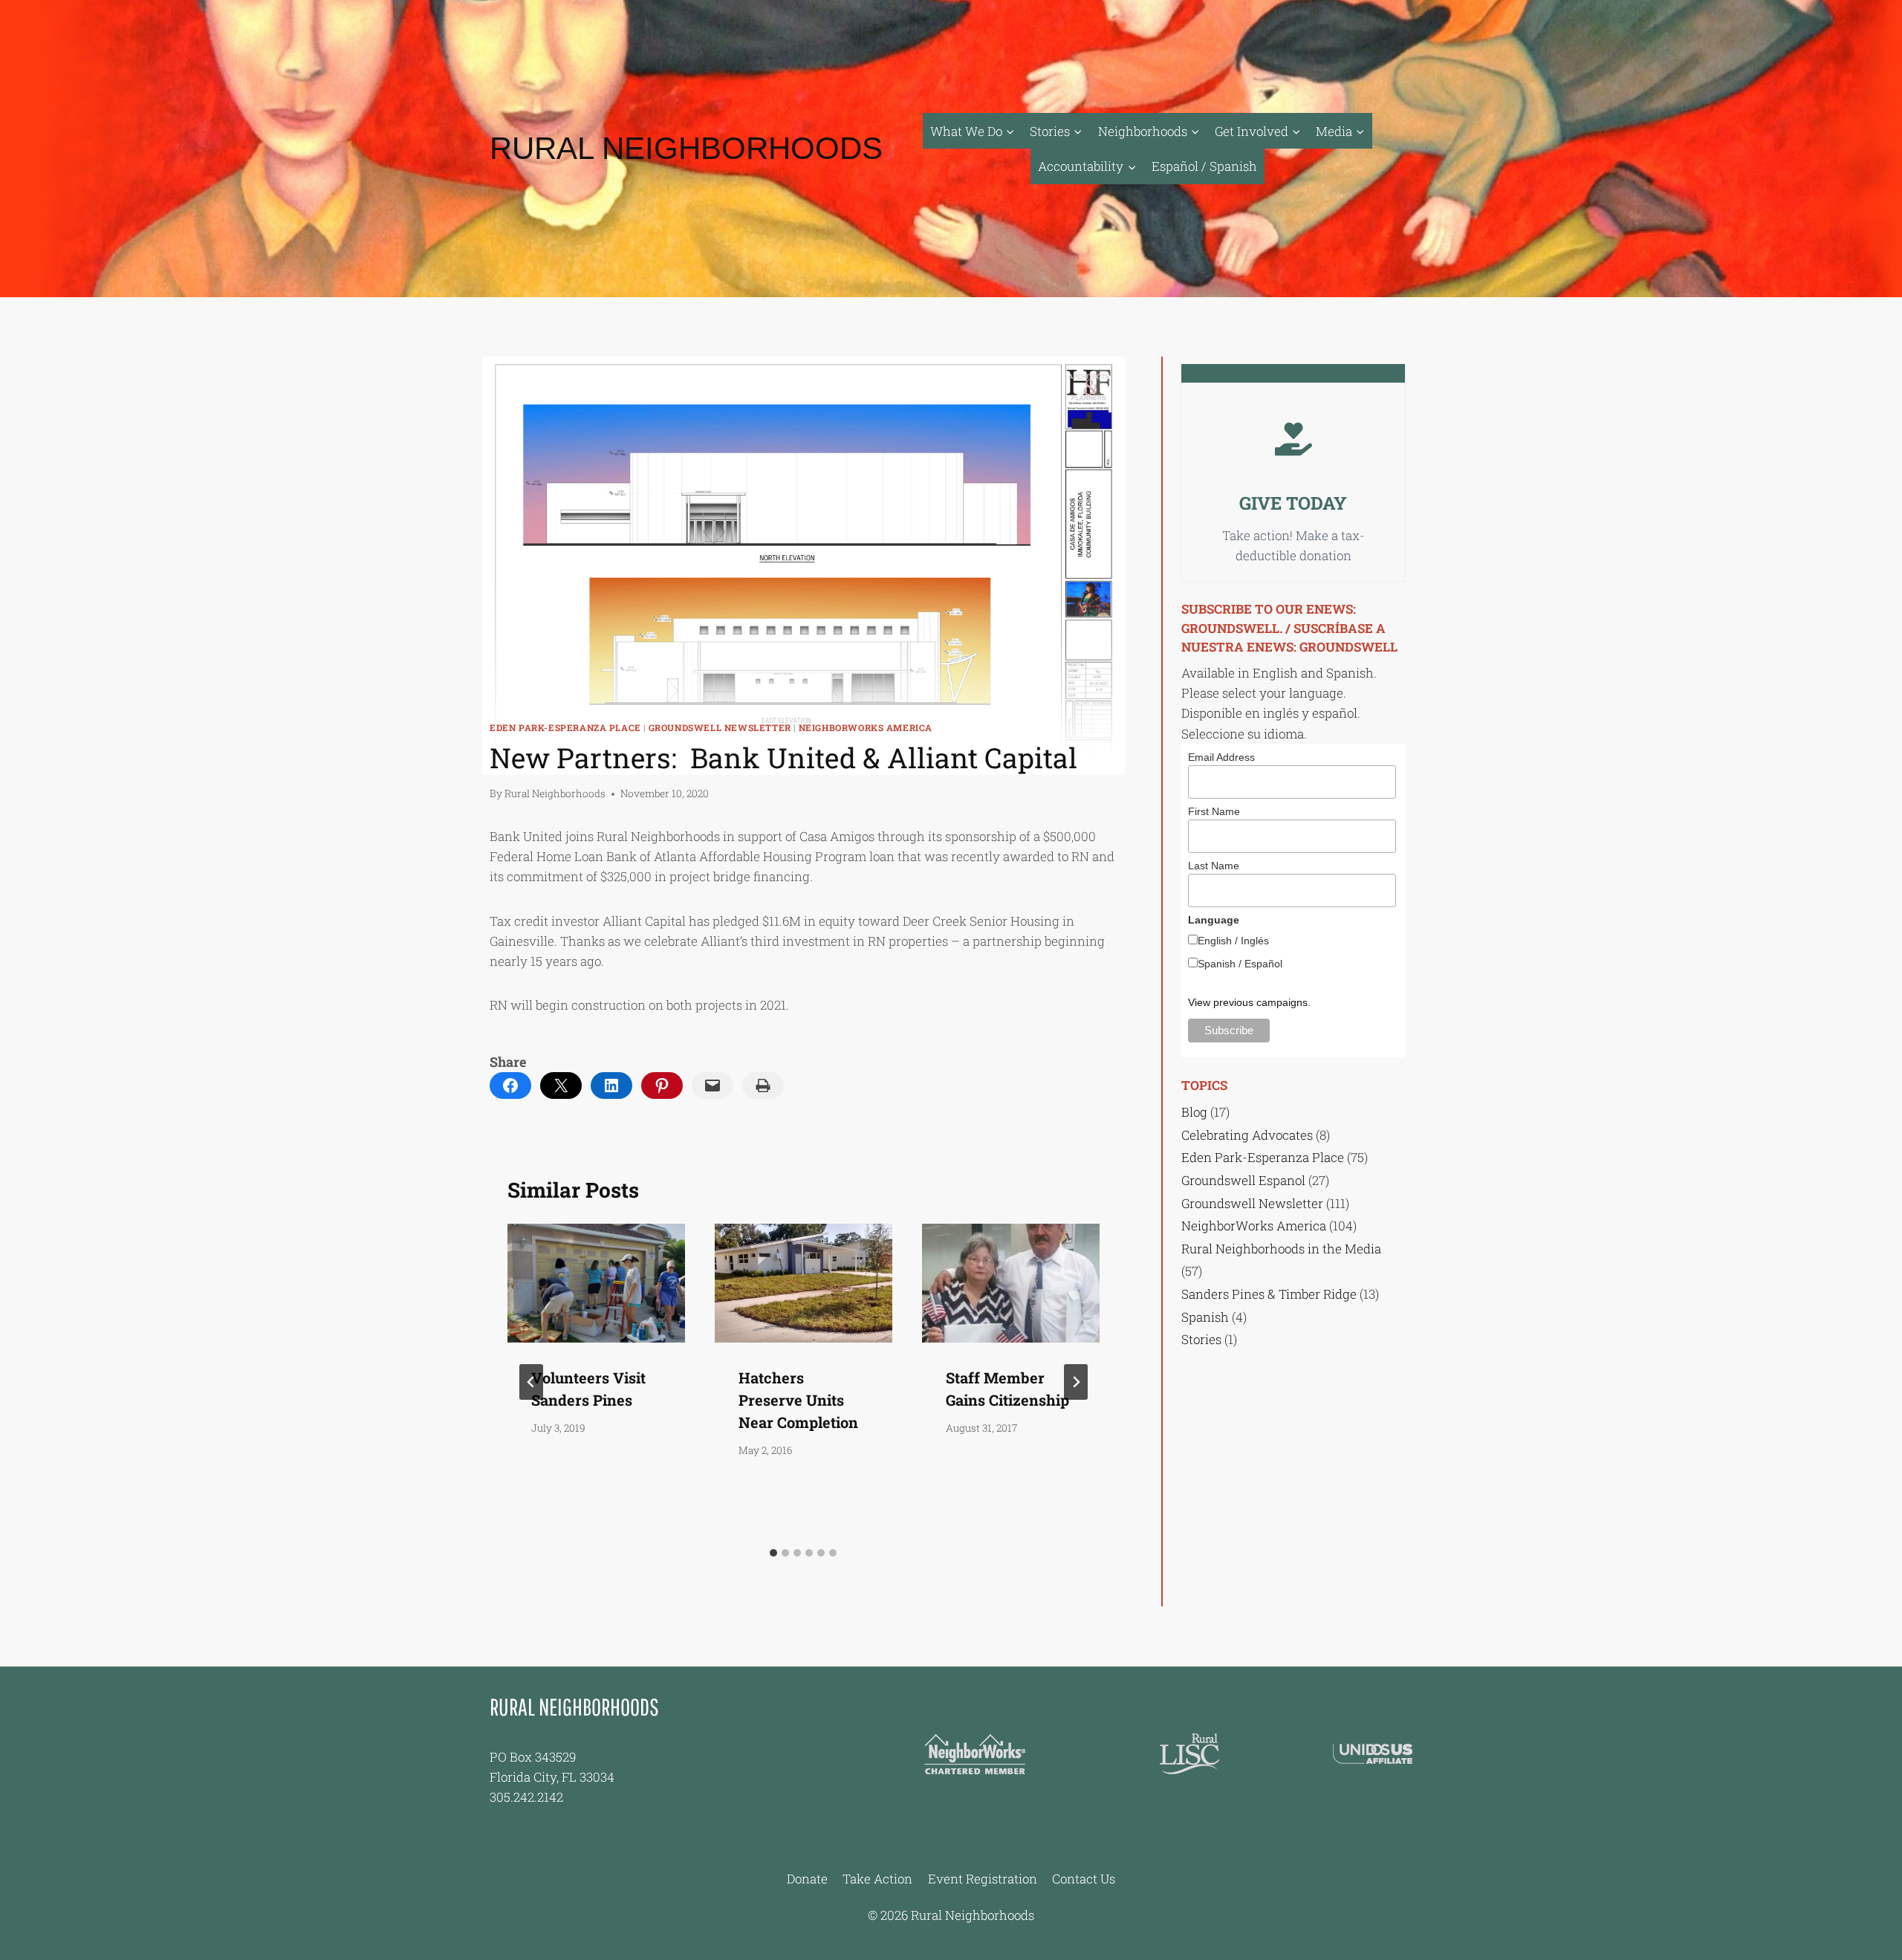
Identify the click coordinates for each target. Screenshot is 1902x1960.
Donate (807, 1879)
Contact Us (1084, 1879)
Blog (1194, 1112)
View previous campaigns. (1249, 1002)
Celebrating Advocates (1247, 1135)
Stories (1201, 1339)
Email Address (1221, 757)
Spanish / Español (1240, 964)
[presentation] (596, 1283)
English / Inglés (1233, 941)
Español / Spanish (1204, 166)
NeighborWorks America (866, 728)
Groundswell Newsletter (720, 728)
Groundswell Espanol (1243, 1180)
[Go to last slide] (531, 1382)
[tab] (773, 1553)
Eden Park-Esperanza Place (565, 728)
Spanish (1205, 1317)
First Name (1214, 811)
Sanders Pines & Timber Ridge (1269, 1294)
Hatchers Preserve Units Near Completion (798, 1400)
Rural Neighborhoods (555, 794)
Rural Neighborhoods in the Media (1281, 1249)
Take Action (877, 1879)
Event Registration (983, 1879)
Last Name (1214, 866)
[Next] (1076, 1382)
